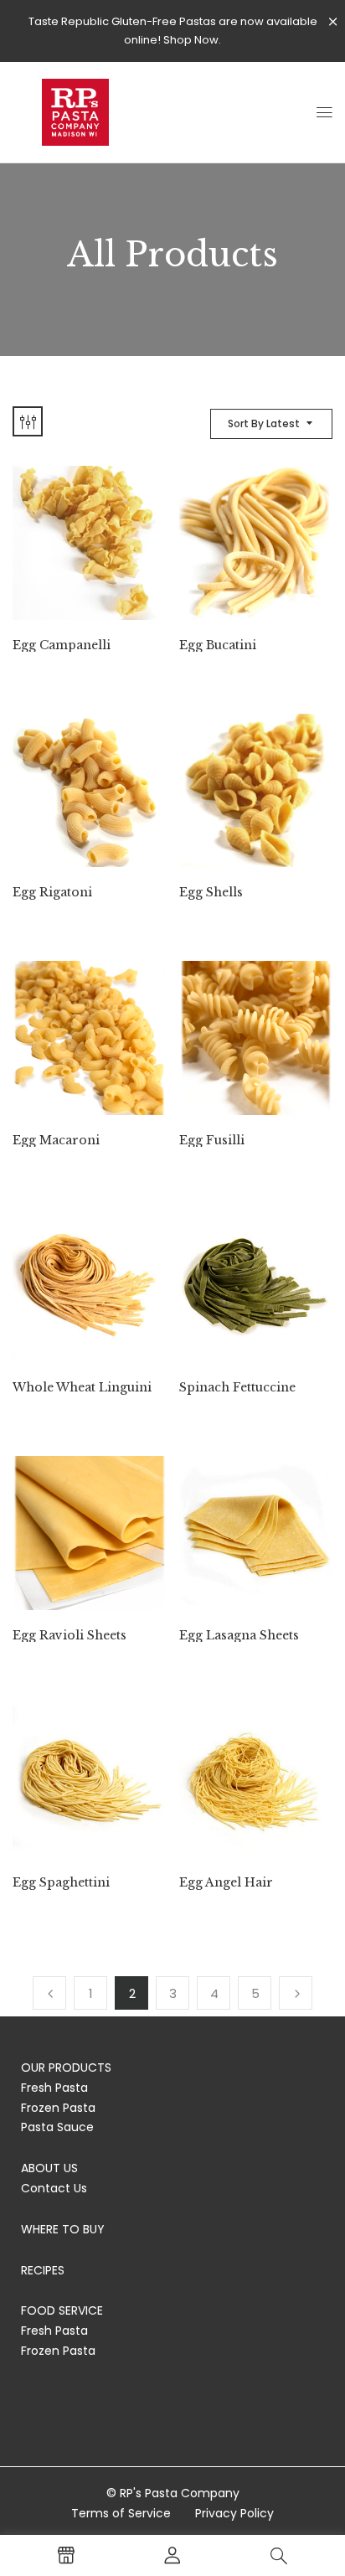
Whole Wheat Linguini (82, 1388)
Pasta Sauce (57, 2127)
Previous (49, 1993)
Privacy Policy (234, 2513)
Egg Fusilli (212, 1141)
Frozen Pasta (58, 2108)
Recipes (43, 2270)
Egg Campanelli (62, 645)
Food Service (62, 2310)
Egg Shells (211, 893)
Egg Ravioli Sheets (70, 1636)
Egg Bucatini (218, 645)
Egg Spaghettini (61, 1883)
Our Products (66, 2068)
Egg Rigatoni (52, 893)
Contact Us (54, 2188)
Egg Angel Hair (226, 1883)
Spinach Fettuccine (237, 1388)
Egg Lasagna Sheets (239, 1636)
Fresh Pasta (54, 2088)
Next (296, 1993)
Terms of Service (121, 2513)
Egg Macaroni (56, 1141)
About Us (49, 2168)
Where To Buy (63, 2229)
